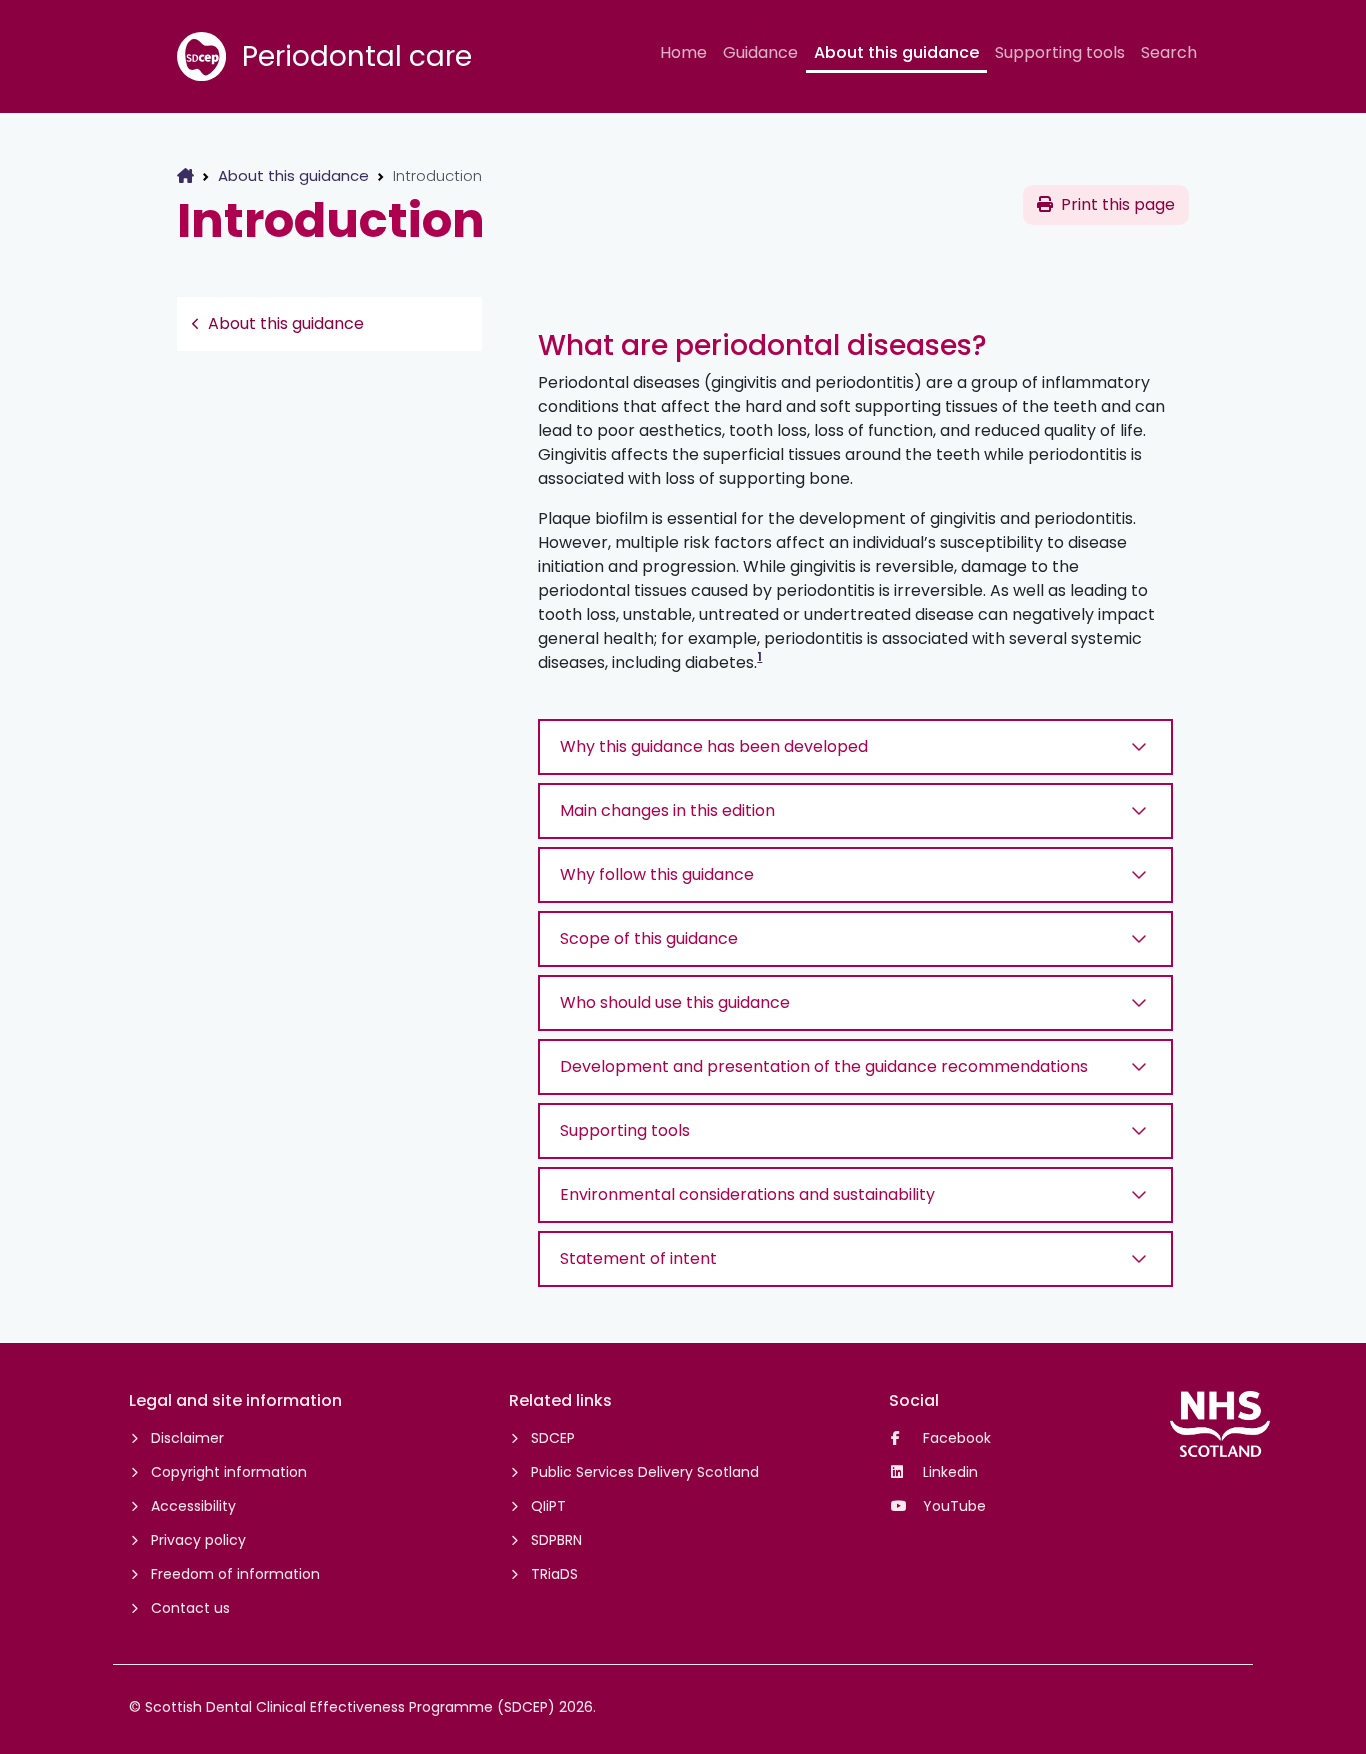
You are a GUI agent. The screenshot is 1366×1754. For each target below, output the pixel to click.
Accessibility (193, 1506)
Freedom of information (235, 1574)
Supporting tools (1060, 52)
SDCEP (553, 1438)
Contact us (190, 1608)
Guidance (760, 52)
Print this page (1118, 204)
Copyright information (229, 1472)
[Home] (185, 175)
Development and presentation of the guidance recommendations (824, 1066)
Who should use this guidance (675, 1002)
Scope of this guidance (649, 938)
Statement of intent (638, 1258)
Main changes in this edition (667, 810)
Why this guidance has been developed (714, 746)
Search (1169, 52)
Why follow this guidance (657, 874)
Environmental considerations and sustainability (747, 1194)
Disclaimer (187, 1438)
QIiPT (548, 1506)
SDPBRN (556, 1540)
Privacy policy (198, 1540)
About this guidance (896, 52)
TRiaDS (554, 1574)
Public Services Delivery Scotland (645, 1472)
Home (683, 52)
